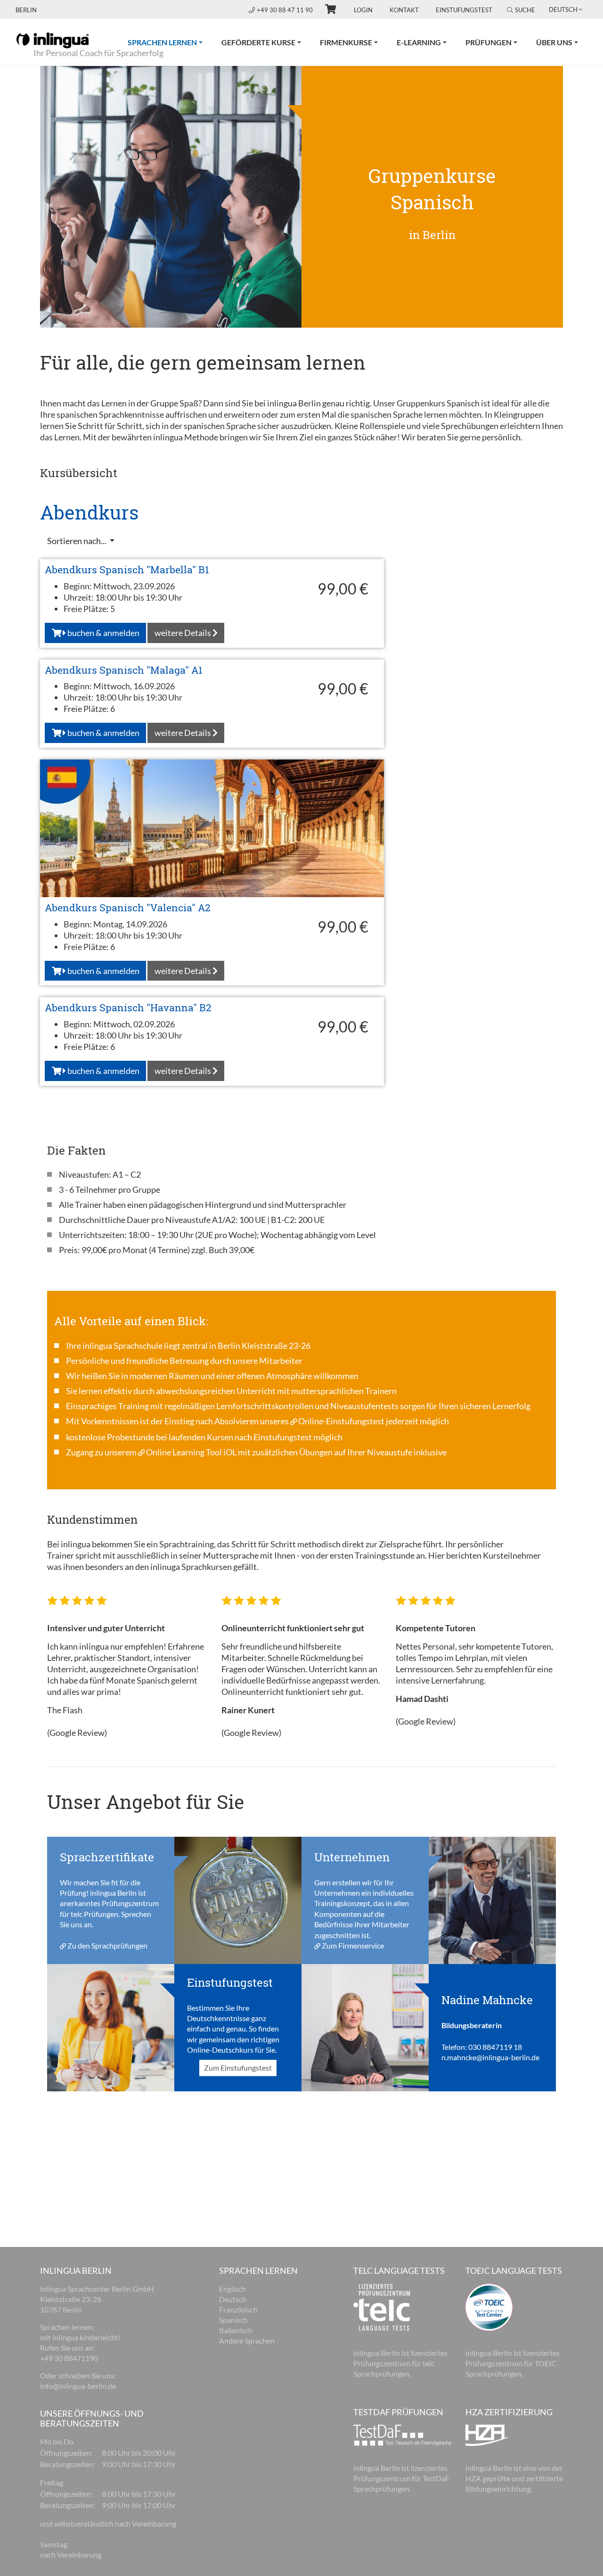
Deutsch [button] (563, 9)
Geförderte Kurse (258, 42)
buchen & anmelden (103, 633)
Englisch (232, 2289)
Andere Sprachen (247, 2341)
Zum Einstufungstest (238, 2068)
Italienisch (236, 2330)
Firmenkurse (346, 42)
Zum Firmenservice (353, 1945)
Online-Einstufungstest (341, 1421)
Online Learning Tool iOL (191, 1452)
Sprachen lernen (170, 42)
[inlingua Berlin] (53, 40)
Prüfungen (489, 42)
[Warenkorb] (326, 10)
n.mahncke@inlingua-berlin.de (490, 2058)
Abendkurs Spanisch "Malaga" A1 (124, 670)
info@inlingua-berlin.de (78, 2386)
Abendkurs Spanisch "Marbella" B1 (127, 570)
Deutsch (233, 2299)
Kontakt (404, 10)
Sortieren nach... (77, 541)
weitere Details (183, 633)
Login (363, 10)
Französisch (238, 2309)
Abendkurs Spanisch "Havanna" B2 (128, 1007)
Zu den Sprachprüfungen (107, 1945)
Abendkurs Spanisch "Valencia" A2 (128, 908)
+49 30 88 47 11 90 (285, 10)
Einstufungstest (464, 10)
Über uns (554, 42)
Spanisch (233, 2320)
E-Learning (419, 42)
